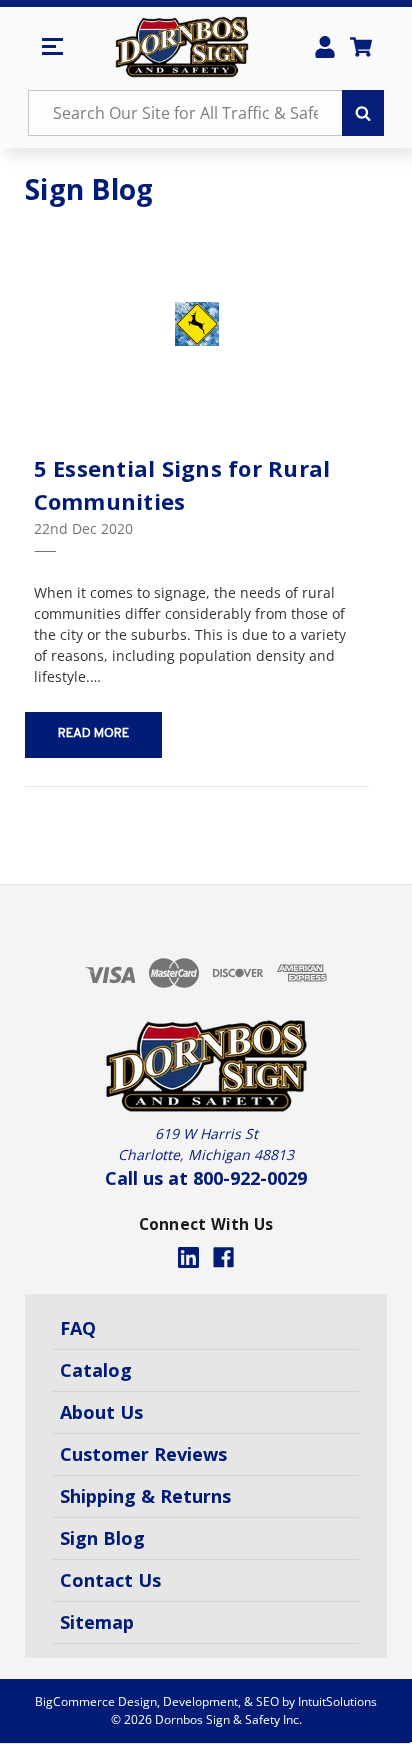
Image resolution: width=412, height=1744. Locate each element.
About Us (101, 1412)
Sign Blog (102, 1538)
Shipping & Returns (145, 1496)
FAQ (78, 1328)
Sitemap (97, 1622)
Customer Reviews (143, 1454)
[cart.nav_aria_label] (361, 47)
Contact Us (110, 1580)
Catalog (96, 1370)
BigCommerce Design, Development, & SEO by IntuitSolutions (206, 1701)
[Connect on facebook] (223, 1257)
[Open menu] (52, 47)
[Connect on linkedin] (188, 1257)
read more (93, 734)
